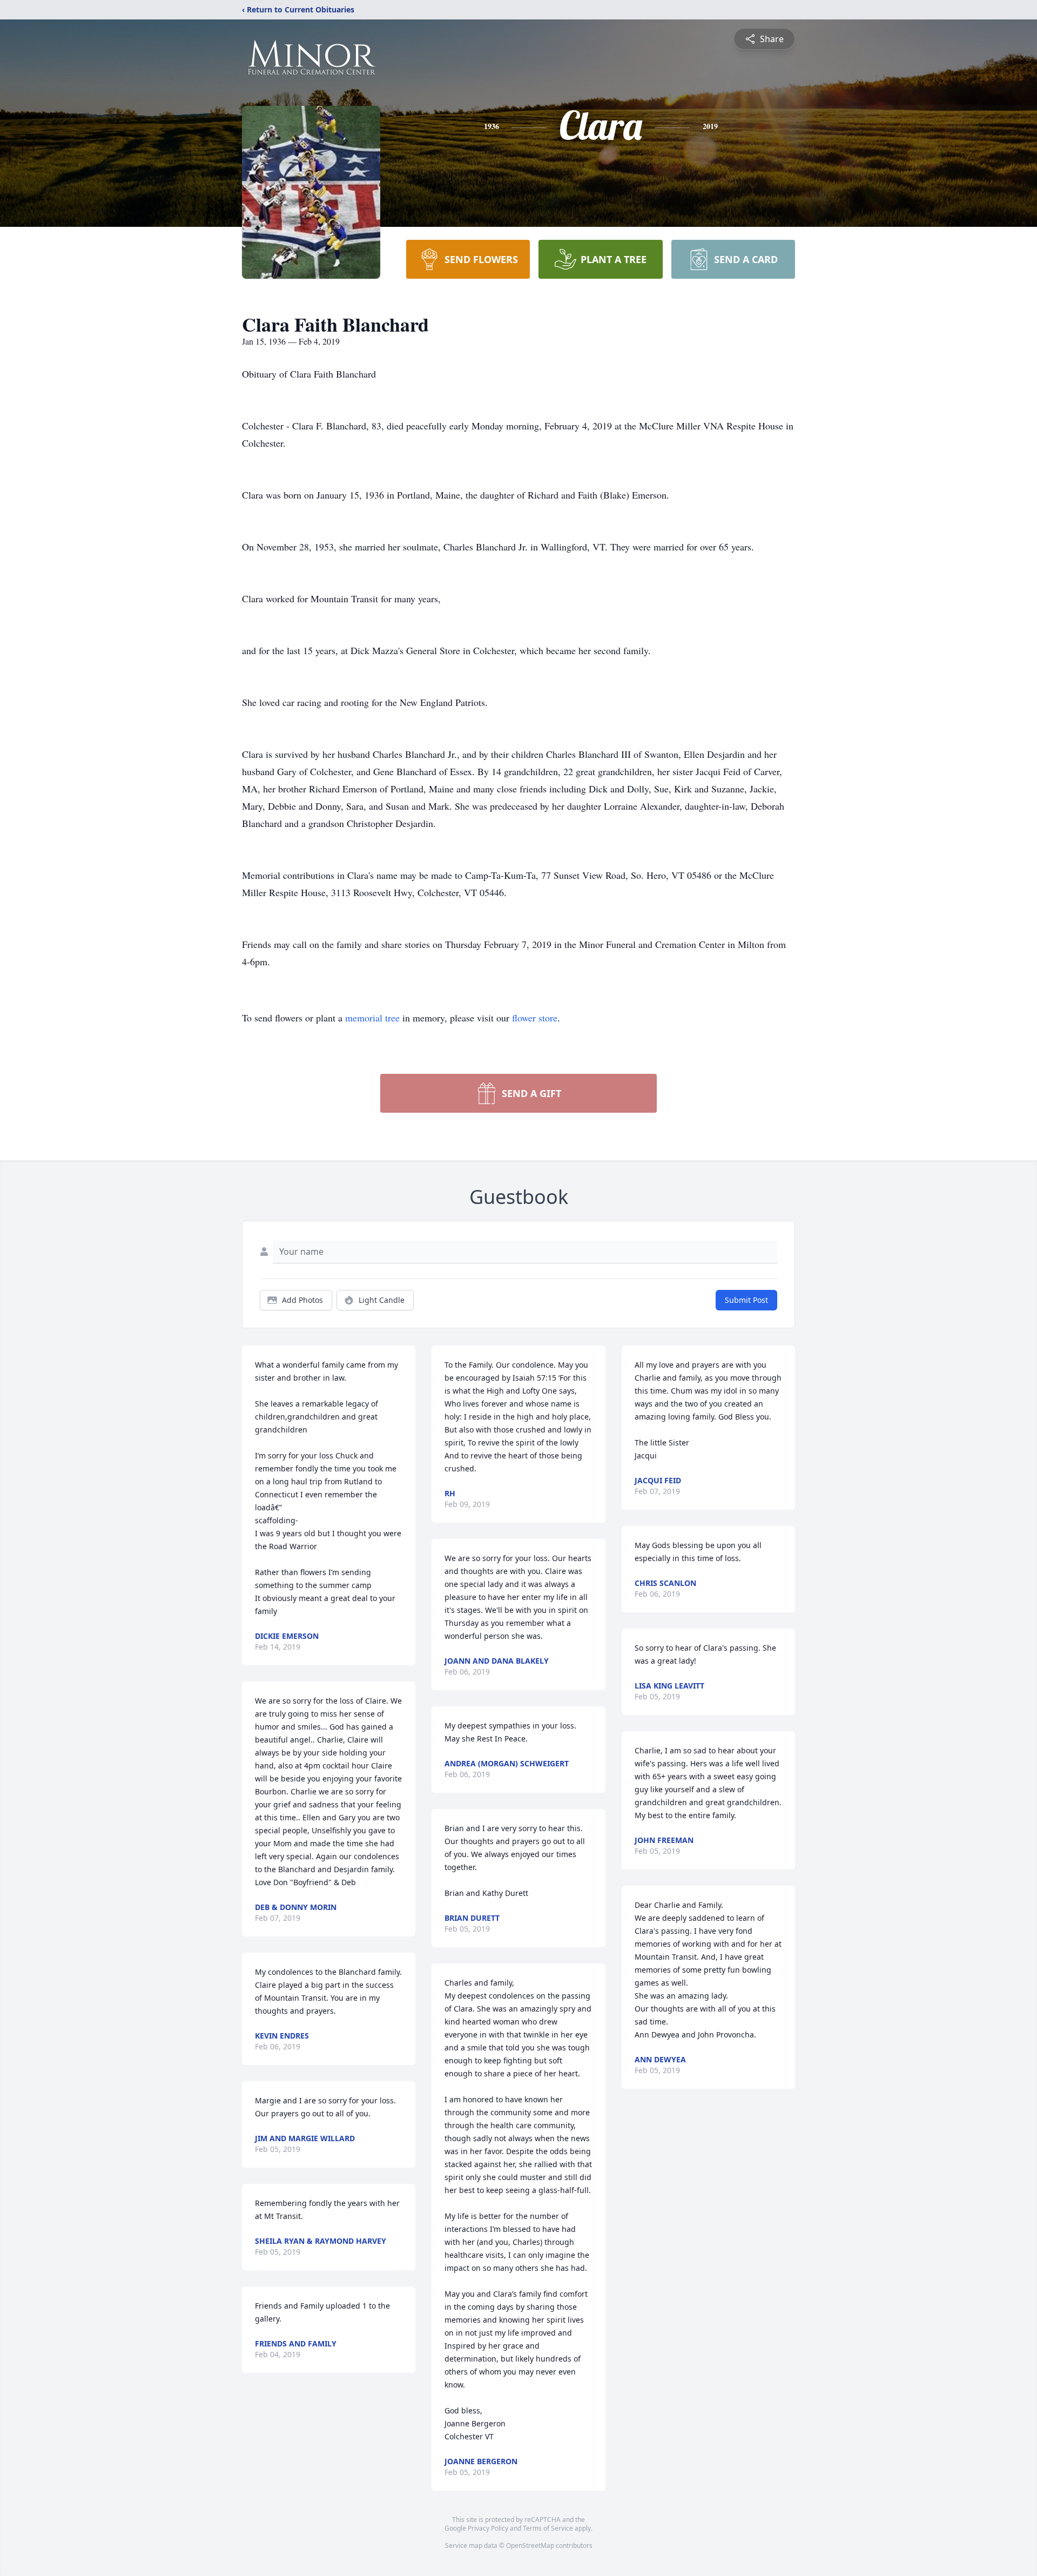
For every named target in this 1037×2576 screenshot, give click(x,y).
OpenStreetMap (530, 2545)
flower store (535, 1018)
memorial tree (372, 1018)
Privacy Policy (488, 2528)
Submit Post (746, 1300)
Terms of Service (548, 2528)
